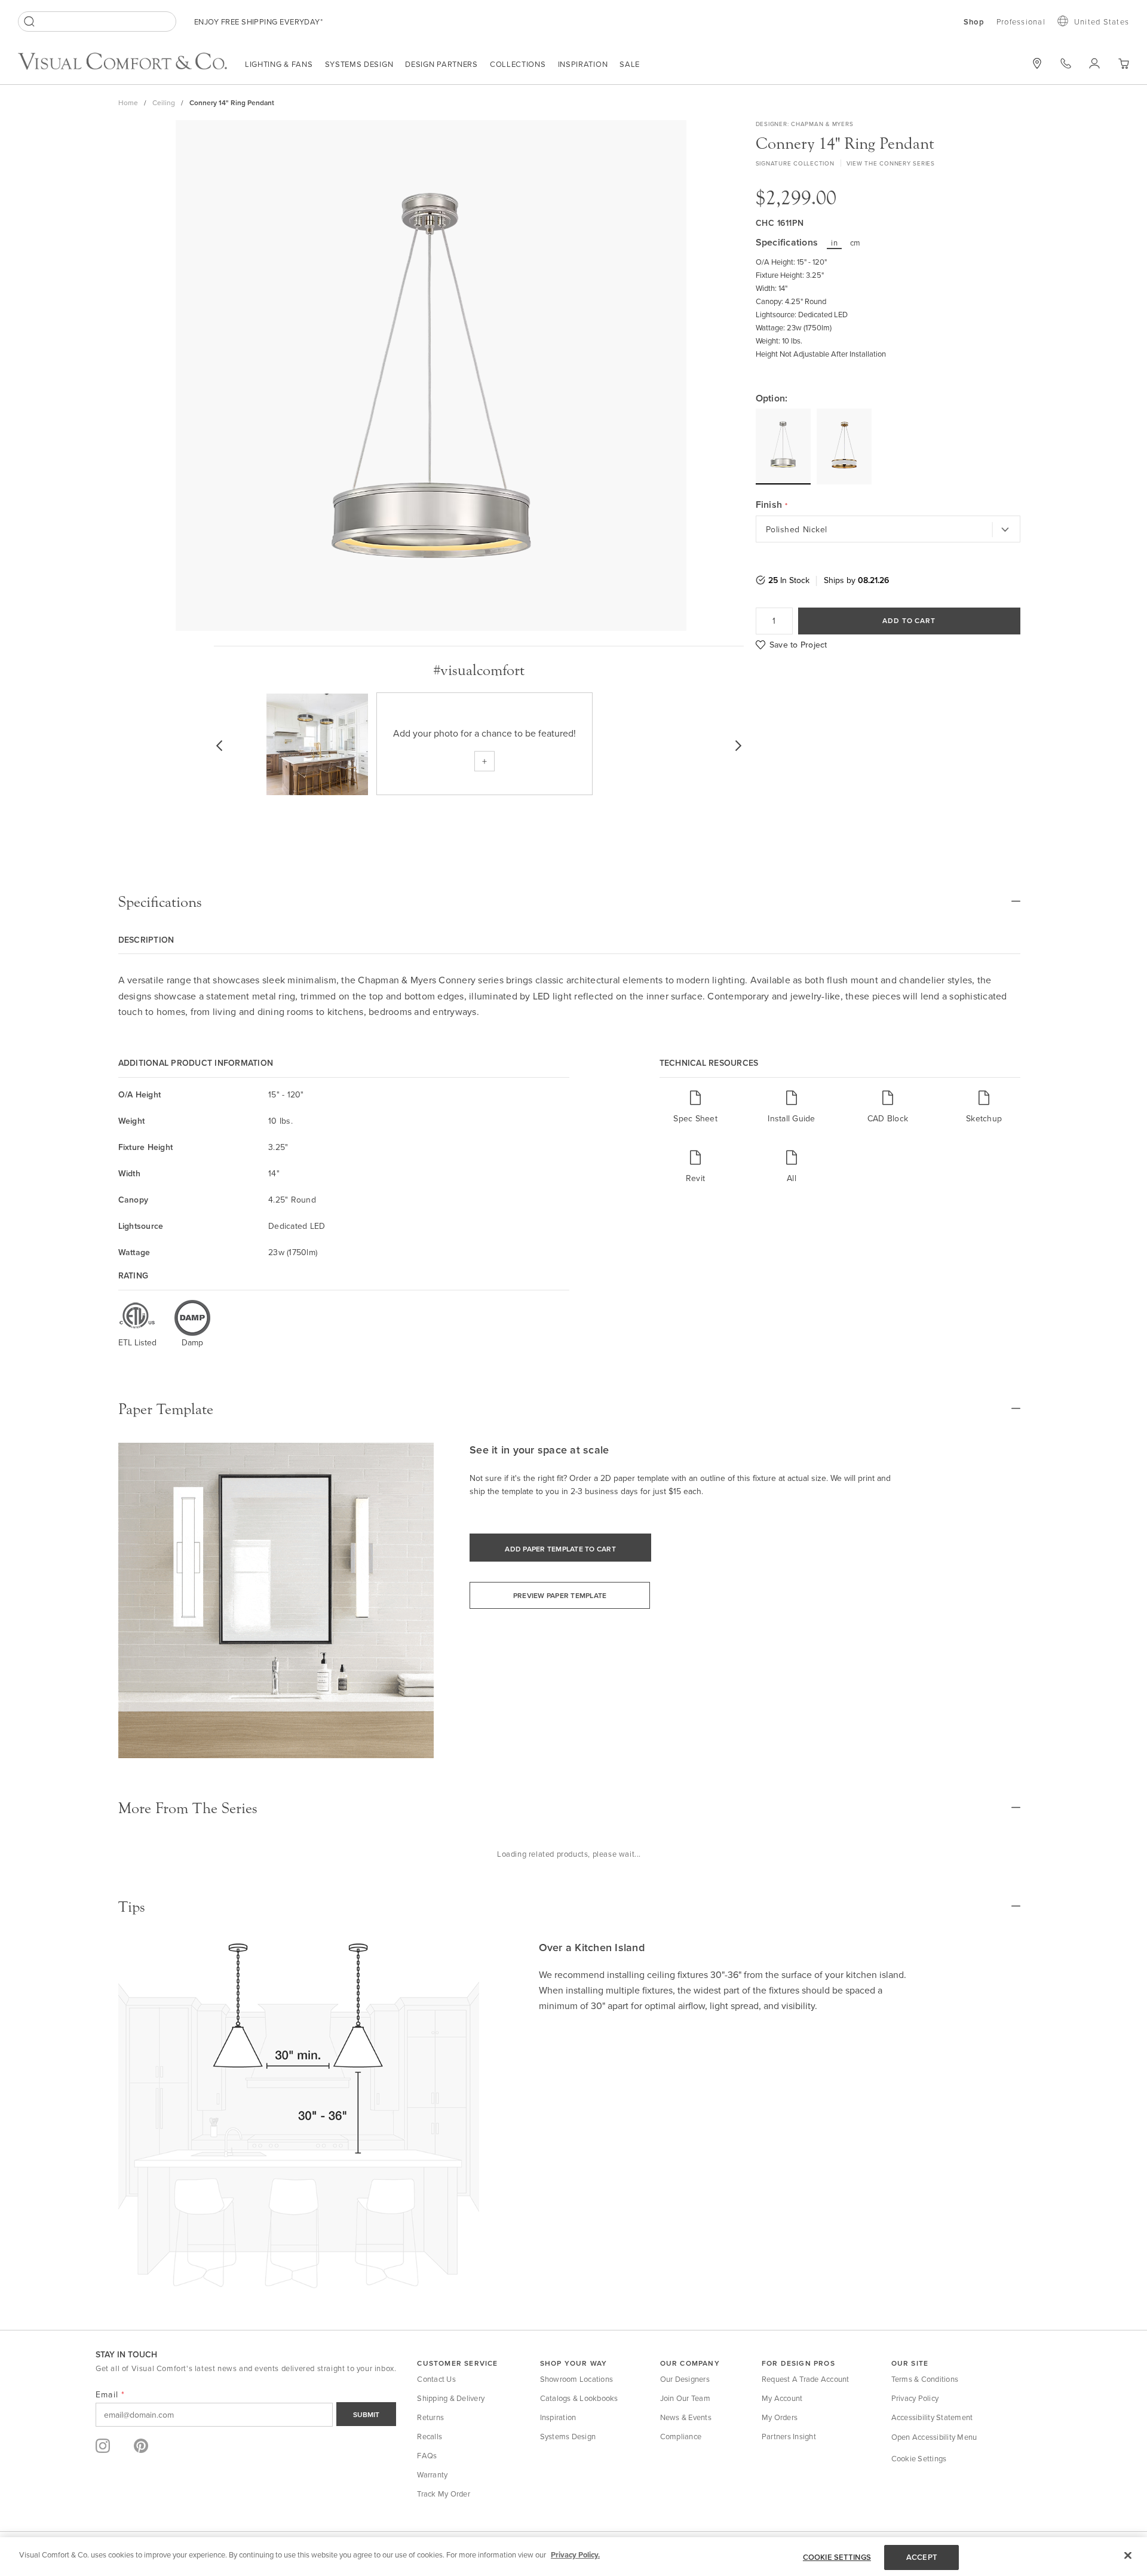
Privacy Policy (915, 2398)
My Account (782, 2398)
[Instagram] (103, 2446)
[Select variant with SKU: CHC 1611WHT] (844, 447)
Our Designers (685, 2379)
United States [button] (1102, 22)
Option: (772, 398)
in (834, 243)
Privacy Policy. (575, 2555)
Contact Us (436, 2379)
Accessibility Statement (932, 2417)
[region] (573, 2557)
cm (855, 243)
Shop (974, 22)
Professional (1021, 22)
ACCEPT (922, 2557)
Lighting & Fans (279, 64)
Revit (695, 1178)
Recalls (430, 2436)
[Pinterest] (141, 2446)
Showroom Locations (577, 2379)
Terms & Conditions (925, 2379)
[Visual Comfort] (131, 66)
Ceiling (164, 102)
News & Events (686, 2417)
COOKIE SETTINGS (837, 2557)
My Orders (780, 2417)
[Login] (1094, 63)
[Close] (1128, 2555)
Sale (630, 64)
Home (128, 102)
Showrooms (1037, 63)
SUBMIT (366, 2414)
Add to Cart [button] (909, 620)
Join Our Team (685, 2398)
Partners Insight (789, 2436)
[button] (1123, 64)
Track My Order (444, 2494)
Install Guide (791, 1118)
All (792, 1178)
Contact (1066, 63)
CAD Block (888, 1118)
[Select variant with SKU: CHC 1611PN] (783, 446)
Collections (518, 64)
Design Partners (441, 64)
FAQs (427, 2455)
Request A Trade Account (806, 2379)
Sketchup (984, 1118)
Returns (430, 2417)
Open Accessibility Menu (934, 2437)
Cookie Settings (919, 2458)
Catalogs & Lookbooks (579, 2398)
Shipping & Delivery (451, 2398)
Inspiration (583, 64)
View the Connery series (891, 163)
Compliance (681, 2436)
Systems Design (359, 64)
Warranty (432, 2474)
